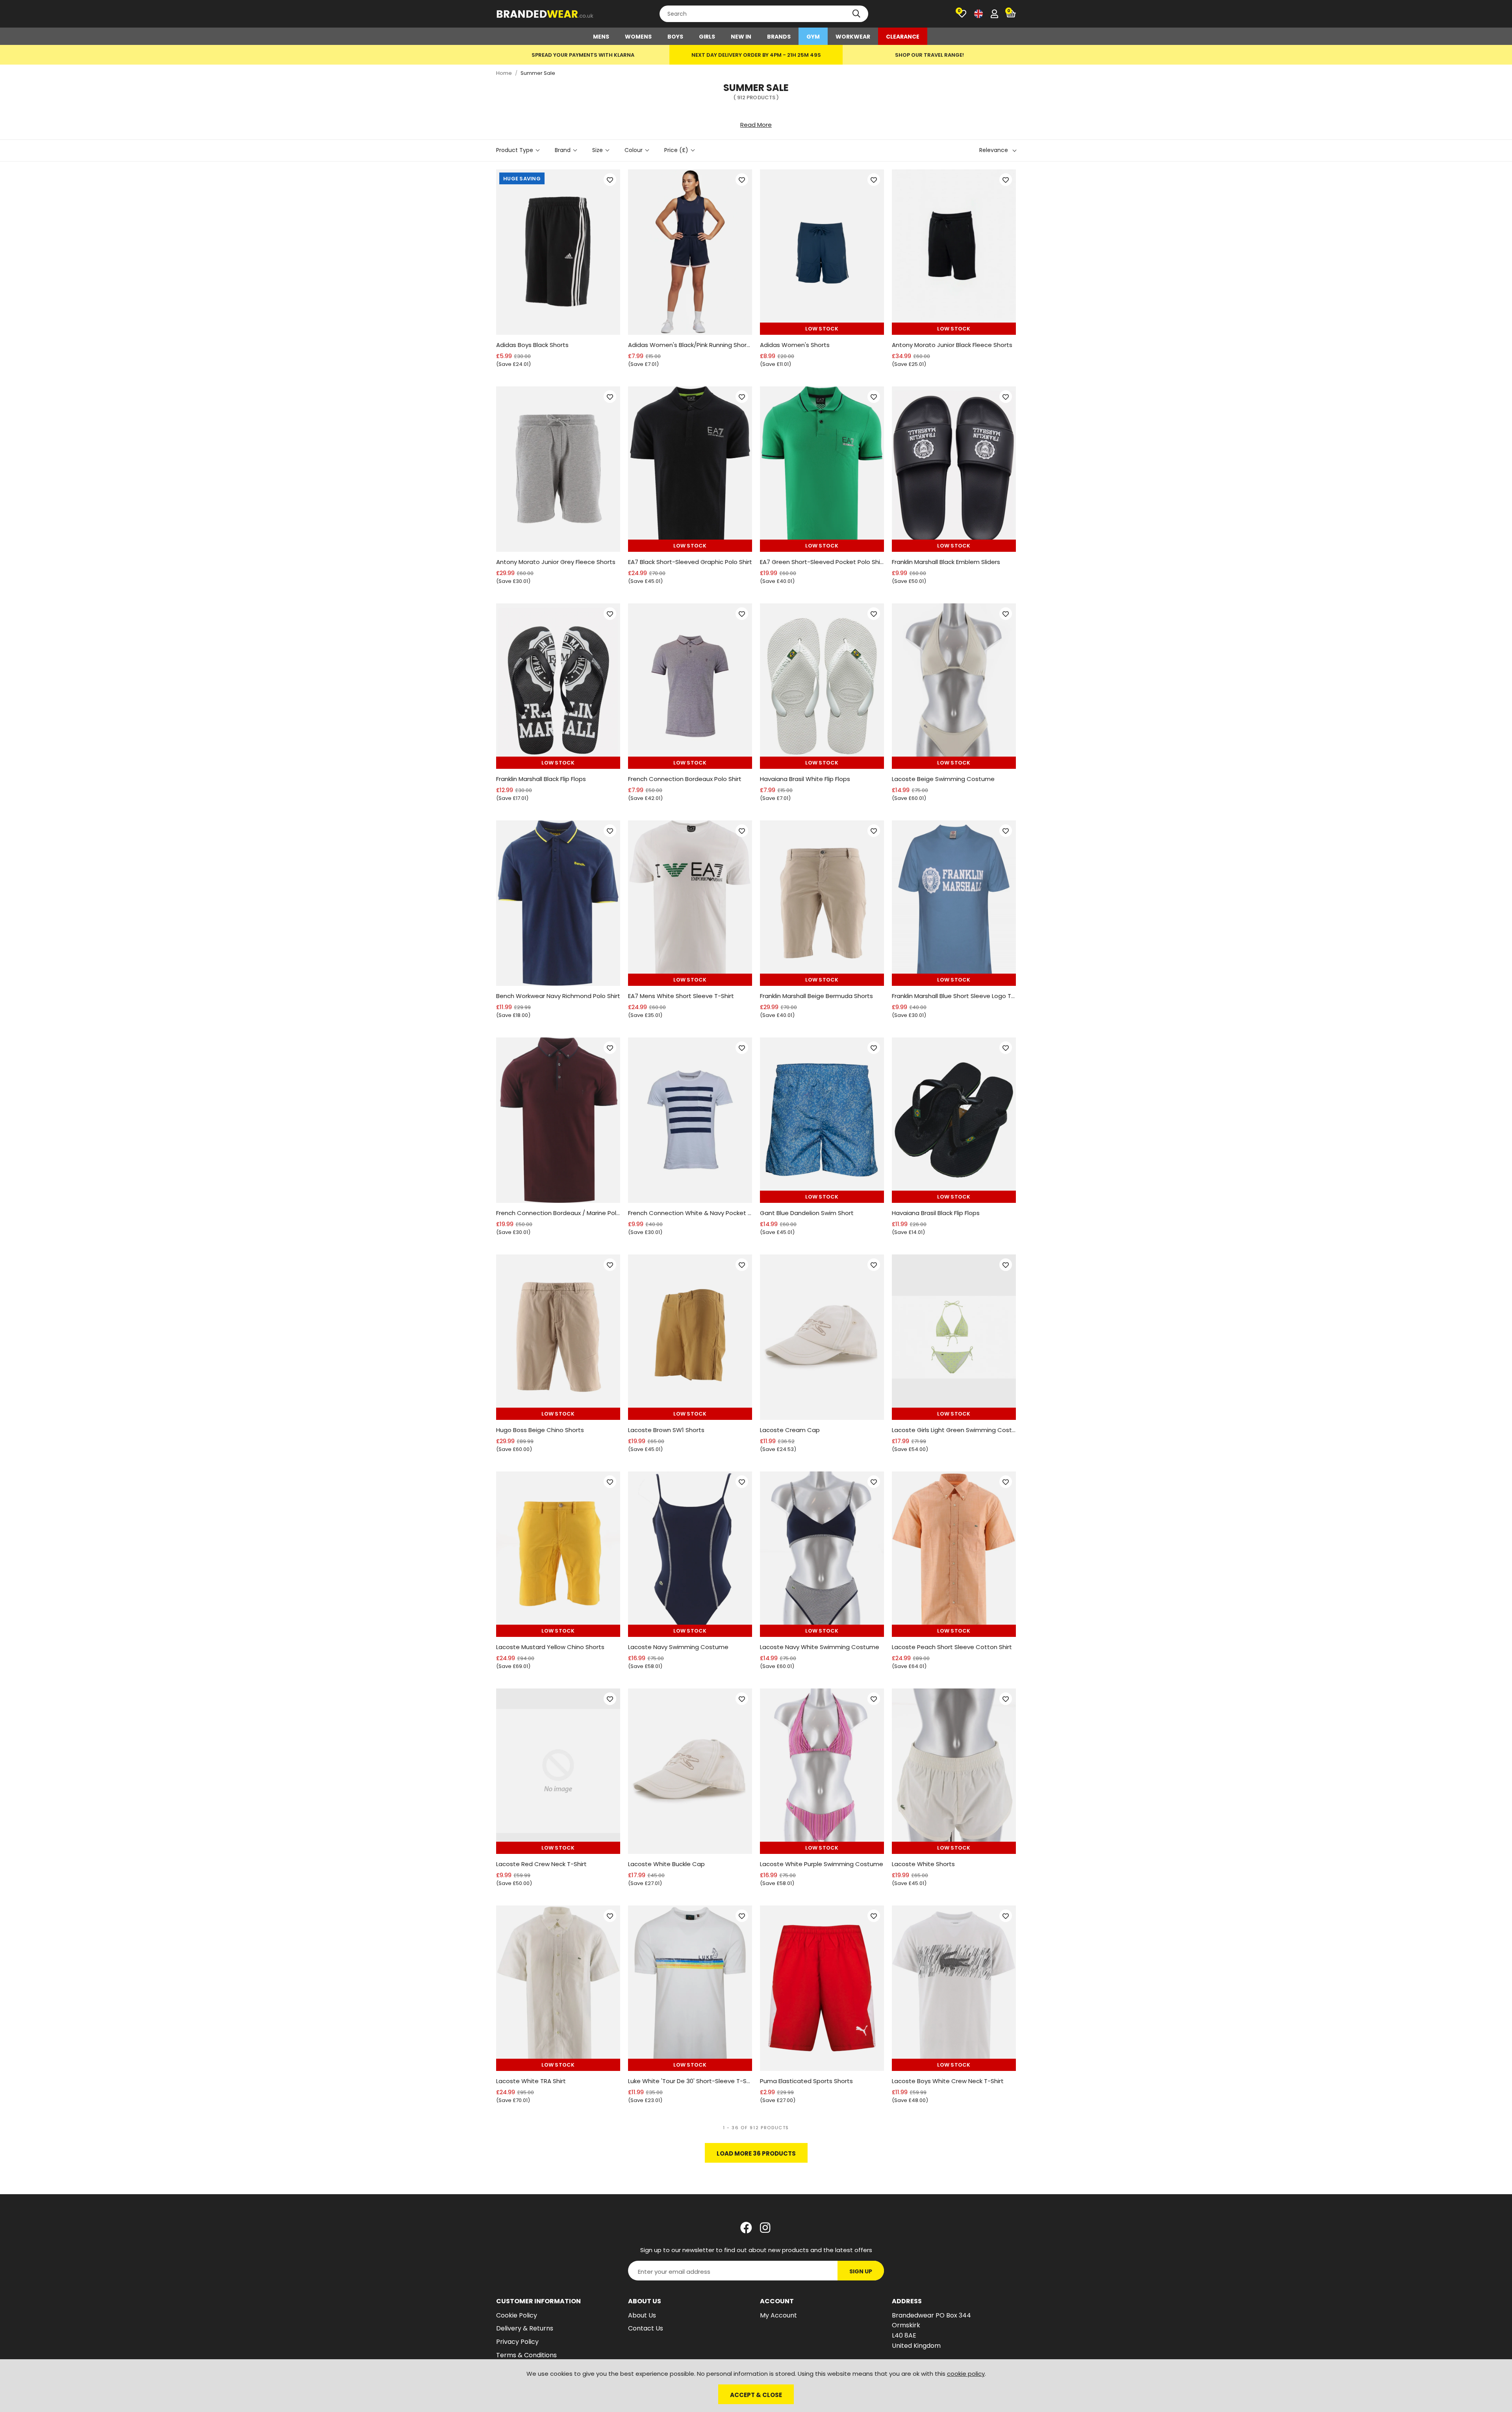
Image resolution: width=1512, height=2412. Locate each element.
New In (741, 37)
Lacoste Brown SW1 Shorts (666, 1430)
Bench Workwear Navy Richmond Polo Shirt (558, 996)
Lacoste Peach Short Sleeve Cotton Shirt (952, 1647)
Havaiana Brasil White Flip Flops (805, 779)
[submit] (856, 14)
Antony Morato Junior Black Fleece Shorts (952, 345)
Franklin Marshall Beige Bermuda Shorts (816, 996)
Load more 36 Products (756, 2153)
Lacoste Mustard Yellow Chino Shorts (550, 1647)
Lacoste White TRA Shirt (531, 2081)
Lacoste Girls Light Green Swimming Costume (954, 1430)
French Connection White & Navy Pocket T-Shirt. (690, 1213)
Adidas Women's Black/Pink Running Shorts (690, 345)
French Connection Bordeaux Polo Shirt (685, 779)
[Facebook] (746, 2228)
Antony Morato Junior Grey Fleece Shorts (556, 562)
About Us (642, 2315)
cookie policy (966, 2374)
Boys (675, 37)
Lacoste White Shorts (923, 1864)
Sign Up (861, 2271)
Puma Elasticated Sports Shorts (806, 2081)
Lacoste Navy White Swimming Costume (820, 1647)
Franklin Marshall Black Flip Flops (541, 779)
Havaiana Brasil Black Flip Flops (936, 1213)
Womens (638, 37)
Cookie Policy (517, 2315)
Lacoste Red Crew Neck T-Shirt (541, 1864)
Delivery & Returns (525, 2328)
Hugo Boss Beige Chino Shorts (540, 1430)
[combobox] (764, 14)
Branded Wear (545, 14)
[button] (1011, 14)
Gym (813, 37)
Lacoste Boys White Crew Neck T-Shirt (948, 2081)
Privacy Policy (517, 2342)
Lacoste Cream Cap (790, 1430)
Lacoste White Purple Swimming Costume (822, 1864)
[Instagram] (766, 2228)
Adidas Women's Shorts (795, 345)
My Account (778, 2315)
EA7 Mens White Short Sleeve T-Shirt (681, 996)
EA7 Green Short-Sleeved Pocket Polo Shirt (822, 562)
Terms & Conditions (526, 2355)
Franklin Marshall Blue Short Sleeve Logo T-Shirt (954, 996)
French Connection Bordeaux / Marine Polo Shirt (558, 1213)
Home (504, 73)
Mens (601, 37)
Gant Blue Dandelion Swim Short (807, 1213)
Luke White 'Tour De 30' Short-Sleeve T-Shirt (690, 2081)
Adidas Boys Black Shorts (532, 345)
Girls (707, 37)
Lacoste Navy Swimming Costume (678, 1647)
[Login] (994, 14)
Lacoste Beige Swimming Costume (943, 779)
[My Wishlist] (962, 14)
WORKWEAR (853, 37)
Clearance (903, 37)
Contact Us (646, 2328)
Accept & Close (756, 2395)
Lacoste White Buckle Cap (666, 1864)
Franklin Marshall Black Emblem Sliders (946, 562)
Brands (779, 37)
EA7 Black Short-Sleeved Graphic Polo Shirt (690, 562)
